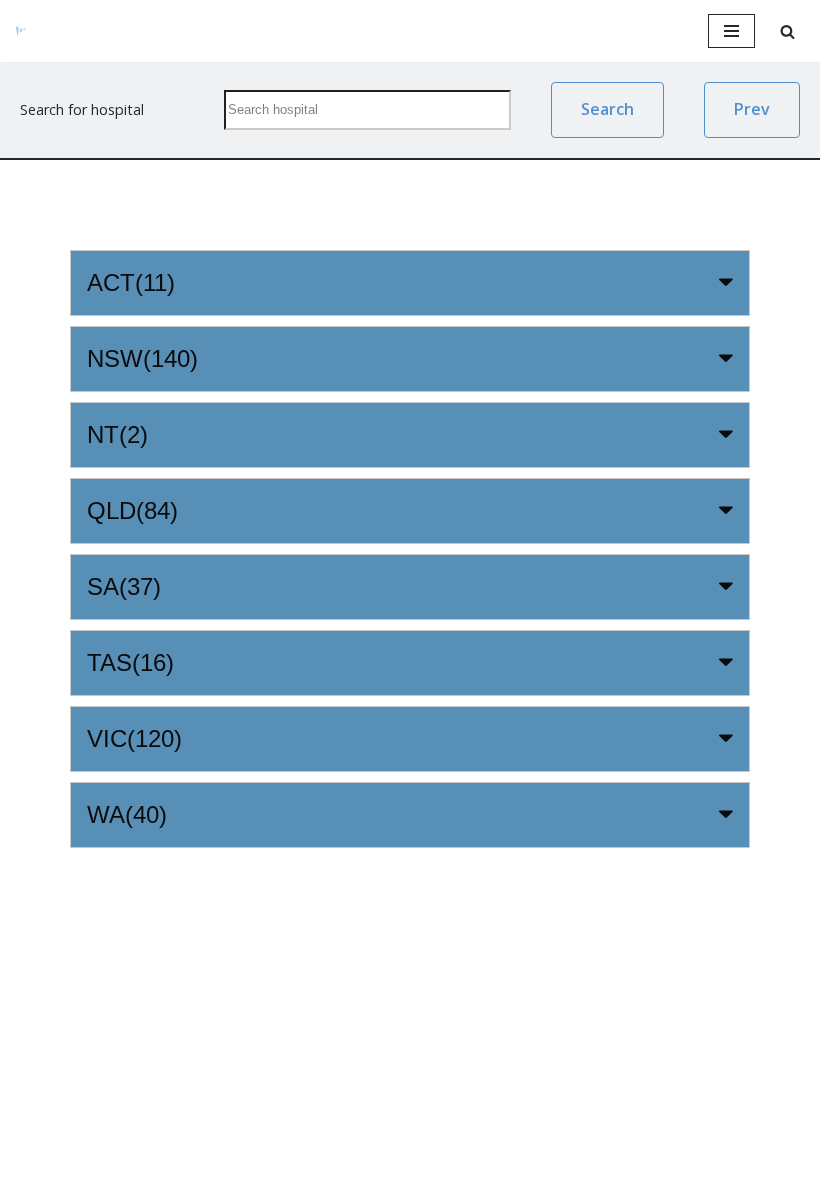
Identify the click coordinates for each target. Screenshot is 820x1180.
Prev (752, 109)
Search (607, 109)
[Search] (787, 31)
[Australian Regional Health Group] (35, 31)
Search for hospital (82, 109)
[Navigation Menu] (731, 31)
